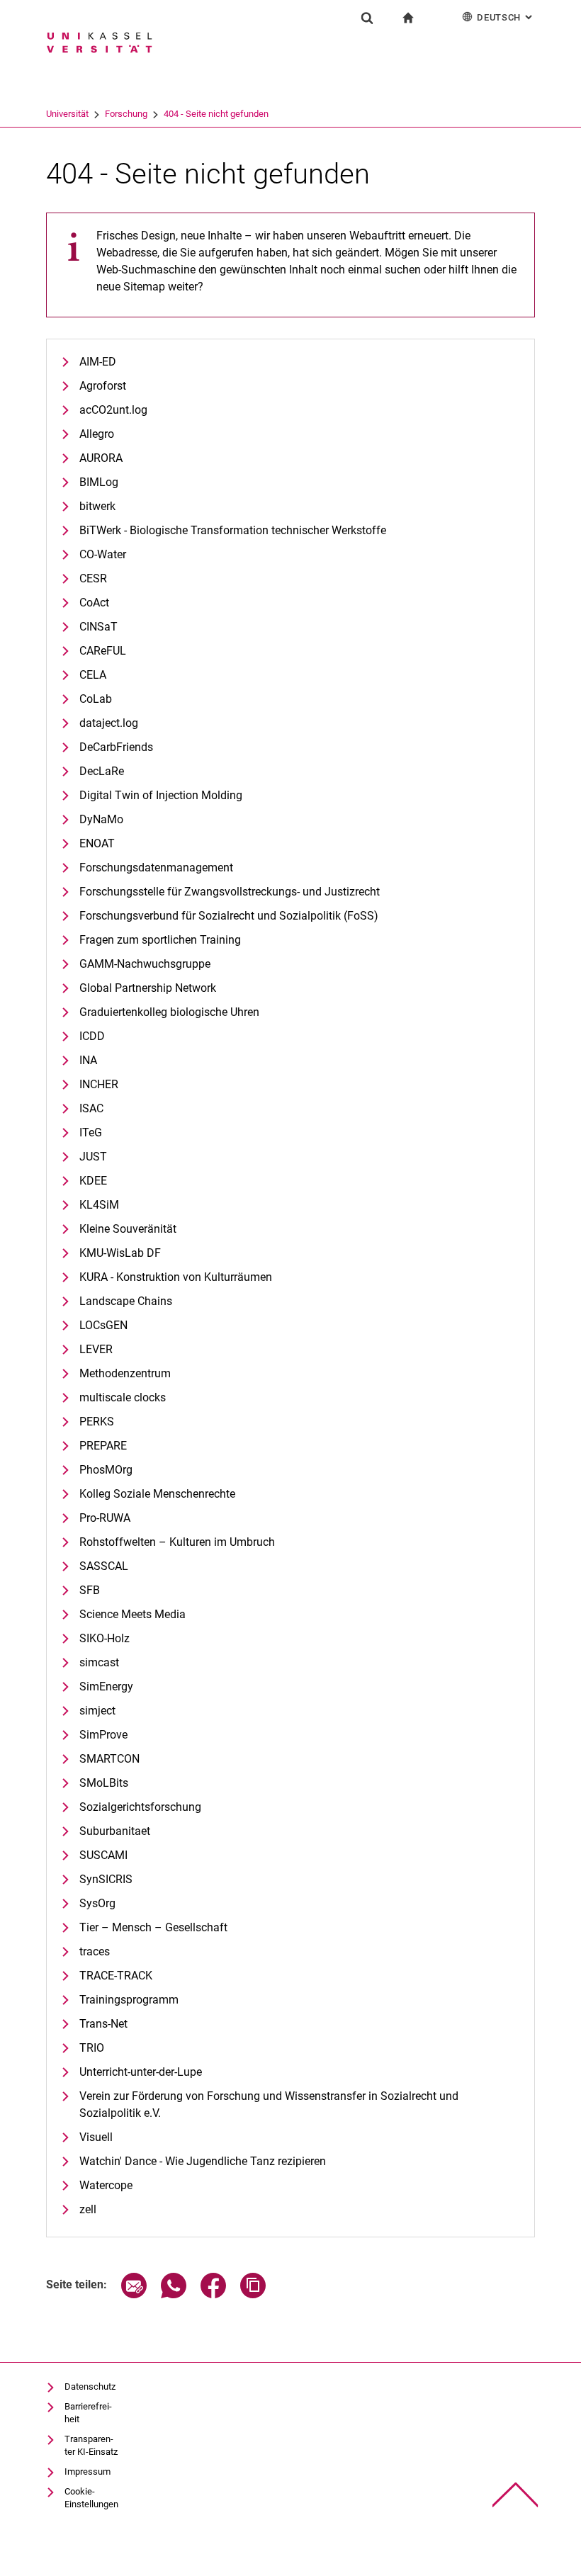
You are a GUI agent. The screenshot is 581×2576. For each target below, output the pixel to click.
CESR (93, 578)
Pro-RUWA (105, 1518)
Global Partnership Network (148, 988)
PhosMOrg (106, 1470)
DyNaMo (101, 819)
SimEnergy (106, 1687)
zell (88, 2209)
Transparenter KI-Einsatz (91, 2445)
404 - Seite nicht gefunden (216, 114)
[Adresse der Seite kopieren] (253, 2294)
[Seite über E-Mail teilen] (134, 2294)
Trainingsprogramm (129, 2000)
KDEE (93, 1181)
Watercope (106, 2185)
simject (97, 1711)
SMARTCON (109, 1759)
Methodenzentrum (125, 1373)
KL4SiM (99, 1205)
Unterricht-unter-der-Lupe (141, 2072)
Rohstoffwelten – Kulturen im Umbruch (177, 1542)
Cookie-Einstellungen (91, 2498)
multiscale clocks (123, 1397)
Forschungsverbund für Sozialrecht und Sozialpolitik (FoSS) (229, 916)
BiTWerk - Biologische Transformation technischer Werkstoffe (233, 530)
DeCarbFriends (116, 747)
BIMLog (99, 482)
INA (88, 1060)
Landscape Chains (126, 1301)
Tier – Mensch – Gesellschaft (153, 1927)
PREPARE (103, 1446)
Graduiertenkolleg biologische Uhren (169, 1012)
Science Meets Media (132, 1614)
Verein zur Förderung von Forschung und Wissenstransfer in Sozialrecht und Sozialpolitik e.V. (269, 2105)
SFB (90, 1590)
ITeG (91, 1132)
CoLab (96, 699)
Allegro (97, 434)
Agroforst (103, 386)
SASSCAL (104, 1566)
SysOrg (97, 1903)
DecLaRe (102, 771)
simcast (99, 1662)
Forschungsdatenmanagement (156, 868)
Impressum (88, 2472)
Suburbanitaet (115, 1831)
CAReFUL (103, 651)
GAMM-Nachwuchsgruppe (145, 964)
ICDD (92, 1036)
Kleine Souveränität (128, 1229)
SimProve (103, 1735)
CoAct (94, 603)
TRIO (92, 2048)
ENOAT (97, 843)
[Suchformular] (367, 18)
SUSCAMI (103, 1855)
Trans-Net (103, 2024)
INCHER (99, 1084)
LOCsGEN (103, 1325)
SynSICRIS (106, 1879)
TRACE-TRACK (116, 1976)
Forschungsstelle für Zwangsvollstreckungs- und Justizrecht (230, 892)
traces (95, 1951)
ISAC (91, 1108)
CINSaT (98, 627)
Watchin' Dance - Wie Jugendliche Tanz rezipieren (203, 2161)
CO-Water (103, 554)
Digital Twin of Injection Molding (161, 795)
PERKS (97, 1422)
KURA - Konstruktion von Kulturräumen (176, 1277)
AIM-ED (98, 362)
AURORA (101, 458)
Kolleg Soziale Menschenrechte (157, 1494)
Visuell (96, 2137)
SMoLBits (104, 1783)
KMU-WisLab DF (120, 1253)
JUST (93, 1157)
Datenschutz (90, 2386)
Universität (67, 114)
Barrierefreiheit (88, 2413)
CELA (93, 675)
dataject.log (109, 723)
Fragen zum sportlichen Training (160, 940)
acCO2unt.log (113, 410)
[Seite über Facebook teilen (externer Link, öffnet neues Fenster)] (213, 2294)
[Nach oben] (515, 2495)
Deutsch (506, 17)
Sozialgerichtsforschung (140, 1807)
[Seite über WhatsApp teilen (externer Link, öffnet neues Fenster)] (174, 2294)
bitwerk (97, 506)
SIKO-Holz (105, 1638)
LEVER (96, 1349)
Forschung (126, 114)
